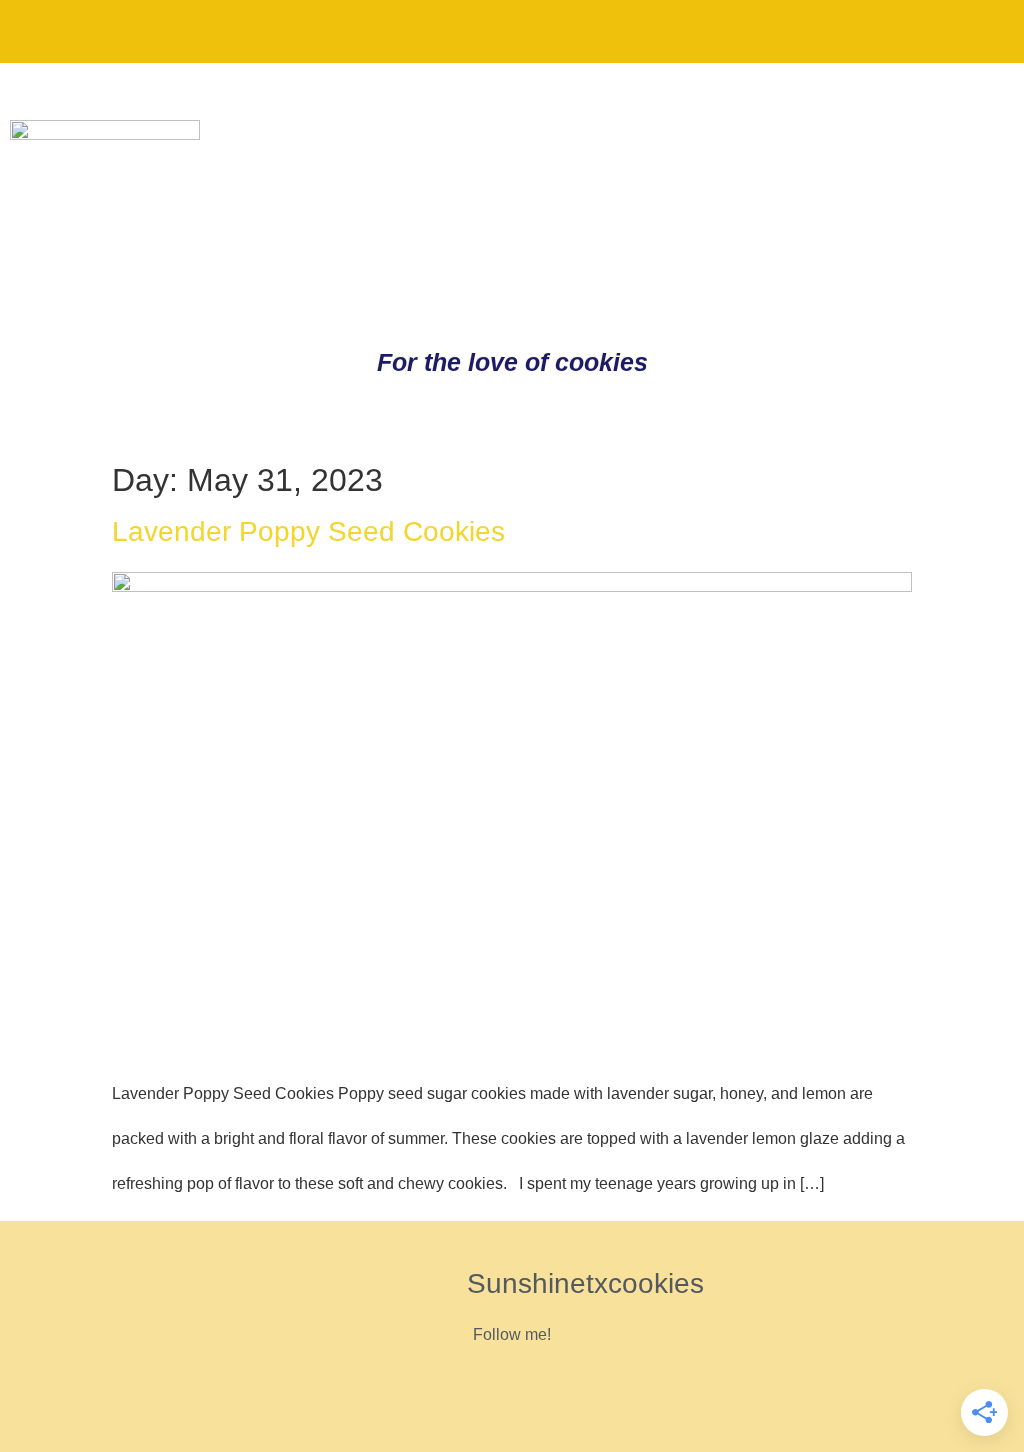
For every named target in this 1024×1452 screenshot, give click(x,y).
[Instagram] (913, 30)
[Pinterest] (847, 30)
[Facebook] (979, 30)
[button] (34, 31)
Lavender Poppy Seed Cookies (308, 531)
